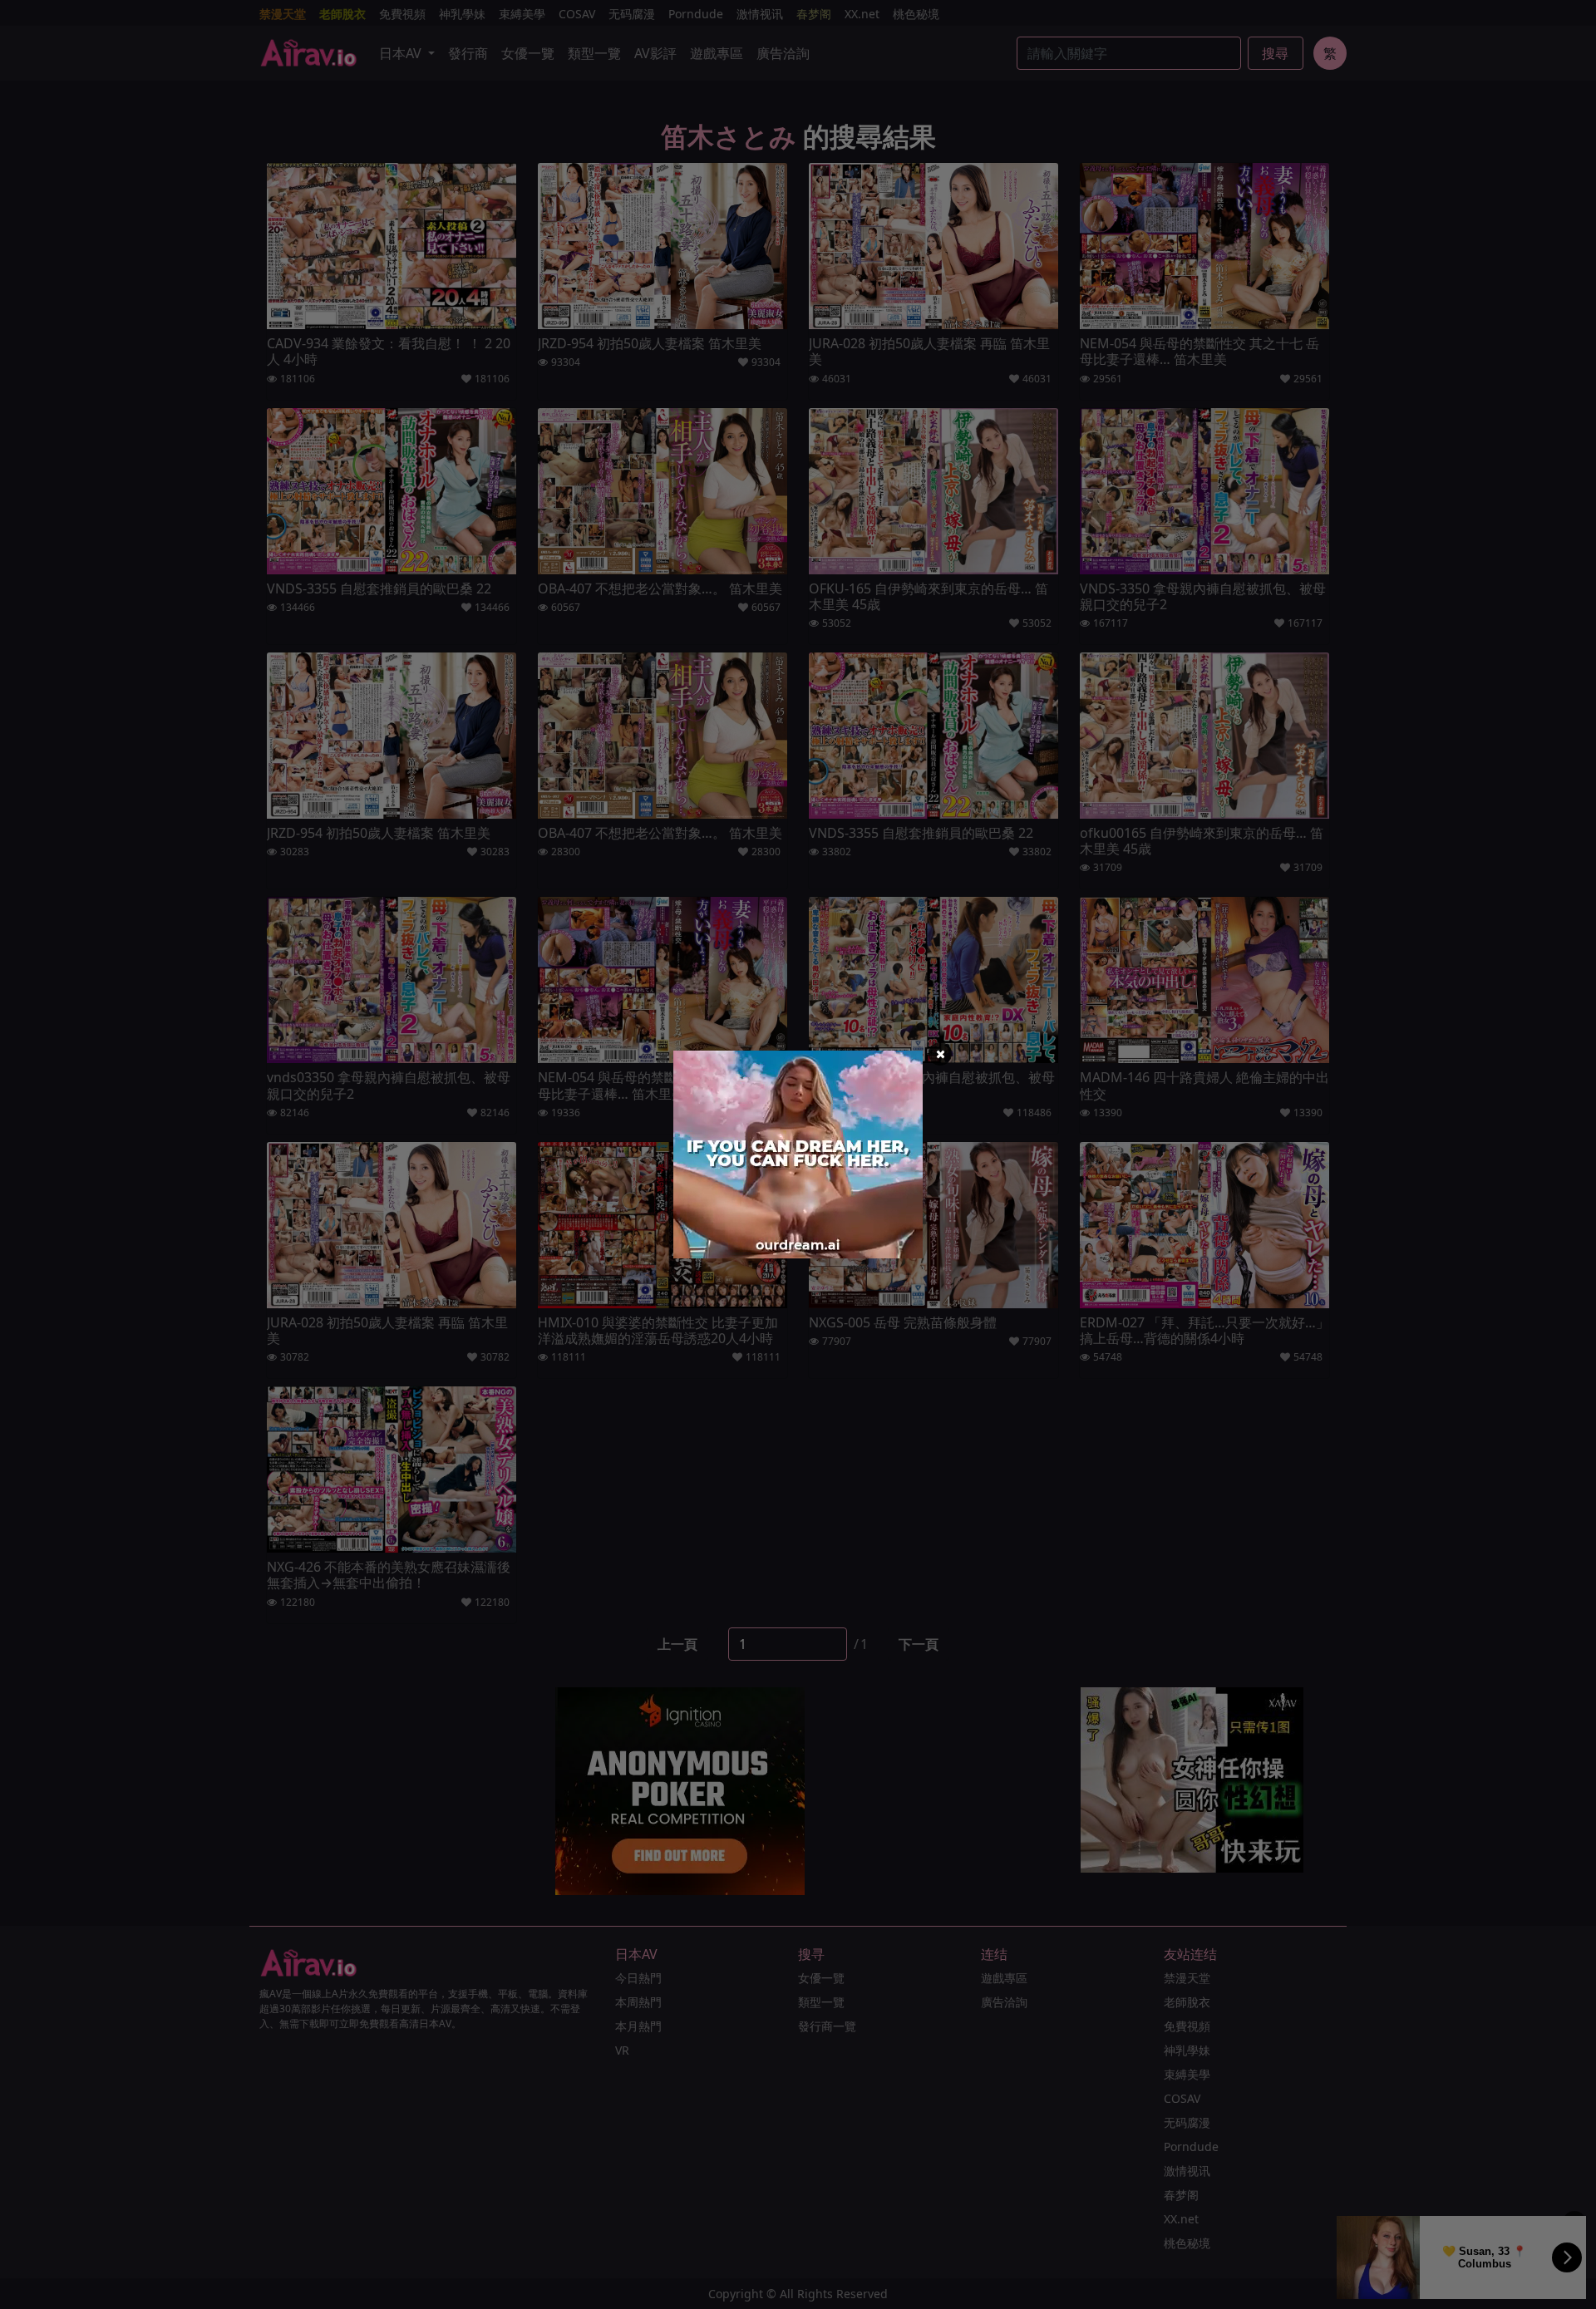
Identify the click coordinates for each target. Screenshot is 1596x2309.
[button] (940, 1054)
